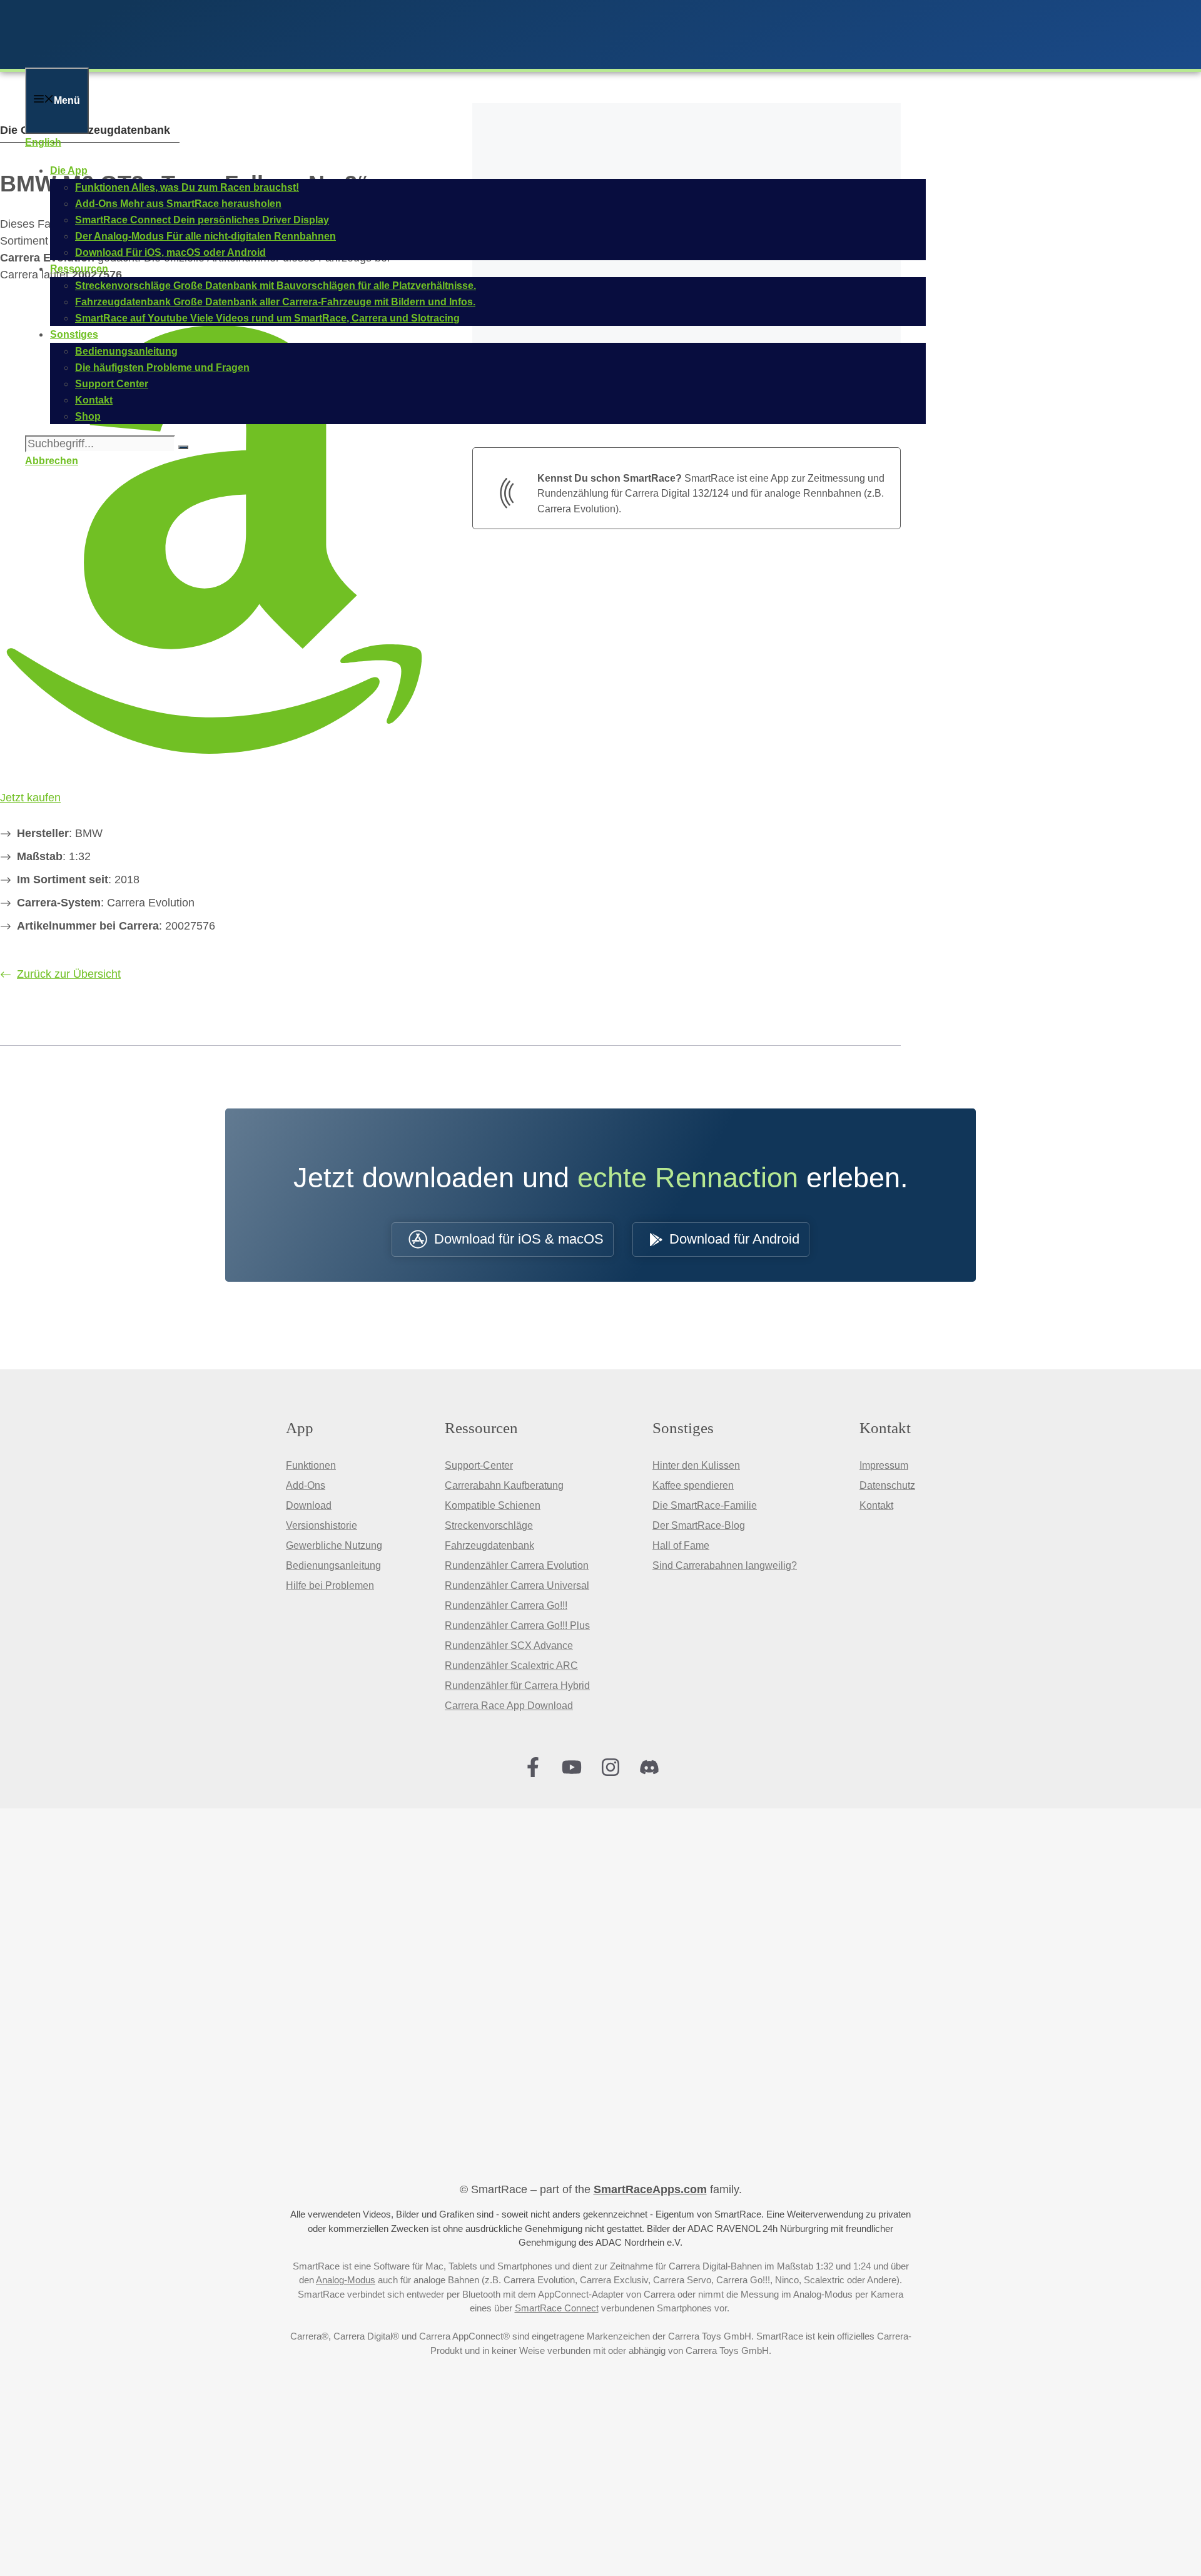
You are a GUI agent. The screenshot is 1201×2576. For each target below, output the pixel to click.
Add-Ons (306, 1485)
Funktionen (311, 1465)
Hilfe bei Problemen (330, 1585)
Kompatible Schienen (493, 1505)
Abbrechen (52, 461)
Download (309, 1505)
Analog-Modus (346, 2280)
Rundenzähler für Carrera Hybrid (517, 1686)
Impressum (884, 1465)
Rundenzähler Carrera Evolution (517, 1565)
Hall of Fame (681, 1545)
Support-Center (479, 1465)
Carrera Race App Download (509, 1706)
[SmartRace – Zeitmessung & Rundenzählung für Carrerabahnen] (188, 59)
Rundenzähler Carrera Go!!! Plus (517, 1625)
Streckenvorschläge (489, 1525)
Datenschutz (887, 1485)
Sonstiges (74, 334)
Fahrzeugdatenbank (489, 1545)
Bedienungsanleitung (333, 1565)
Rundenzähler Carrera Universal (517, 1585)
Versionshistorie (322, 1525)
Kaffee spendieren (693, 1485)
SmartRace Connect (557, 2308)
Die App (69, 170)
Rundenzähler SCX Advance (509, 1645)
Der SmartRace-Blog (699, 1525)
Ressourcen (79, 269)
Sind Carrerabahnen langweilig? (725, 1565)
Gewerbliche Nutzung (334, 1545)
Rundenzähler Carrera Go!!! (506, 1605)
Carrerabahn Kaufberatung (504, 1485)
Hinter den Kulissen (696, 1465)
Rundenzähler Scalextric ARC (511, 1666)
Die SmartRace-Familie (705, 1505)
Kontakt (876, 1505)
